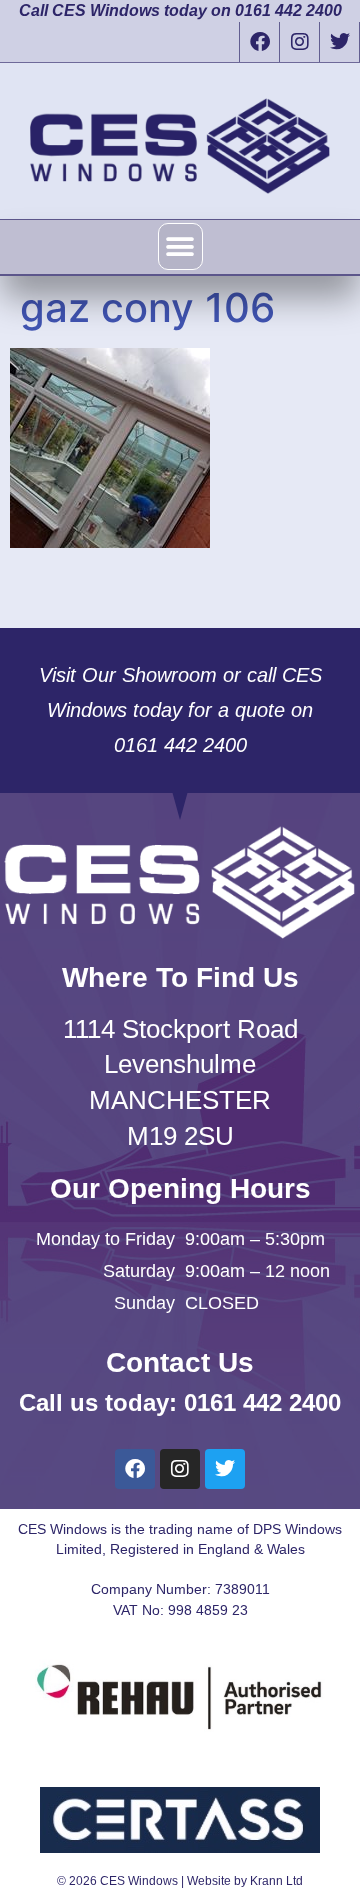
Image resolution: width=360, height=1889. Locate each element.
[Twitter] (339, 42)
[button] (180, 246)
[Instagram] (299, 42)
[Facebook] (259, 42)
